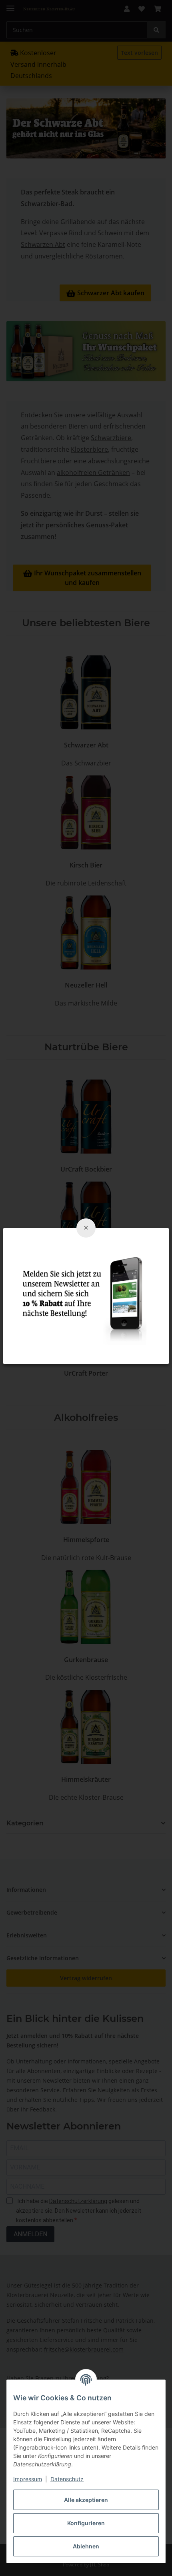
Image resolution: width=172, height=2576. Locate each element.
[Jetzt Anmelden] (86, 1295)
